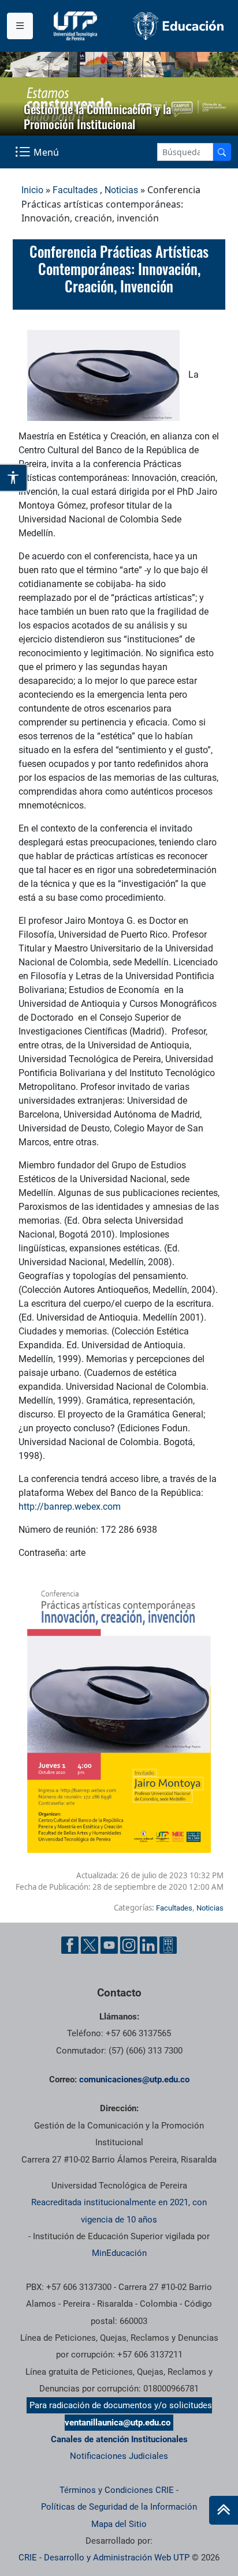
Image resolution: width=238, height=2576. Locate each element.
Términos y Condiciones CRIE (117, 2490)
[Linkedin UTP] (148, 1945)
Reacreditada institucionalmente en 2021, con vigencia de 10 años (119, 2211)
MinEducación (119, 2253)
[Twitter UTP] (90, 1945)
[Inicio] (224, 2510)
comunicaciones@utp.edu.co (134, 2079)
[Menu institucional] (20, 26)
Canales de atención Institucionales (119, 2439)
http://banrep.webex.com (70, 1507)
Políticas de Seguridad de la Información (119, 2507)
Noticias (121, 190)
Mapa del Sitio (119, 2524)
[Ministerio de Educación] (178, 26)
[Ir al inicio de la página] (224, 2510)
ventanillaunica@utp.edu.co (118, 2423)
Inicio (32, 190)
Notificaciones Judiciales (119, 2456)
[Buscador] (222, 152)
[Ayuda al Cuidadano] (168, 1945)
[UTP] (77, 26)
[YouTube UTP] (109, 1945)
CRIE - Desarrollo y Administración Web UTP (104, 2558)
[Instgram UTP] (129, 1945)
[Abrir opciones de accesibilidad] (14, 477)
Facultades (75, 190)
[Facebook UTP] (70, 1945)
